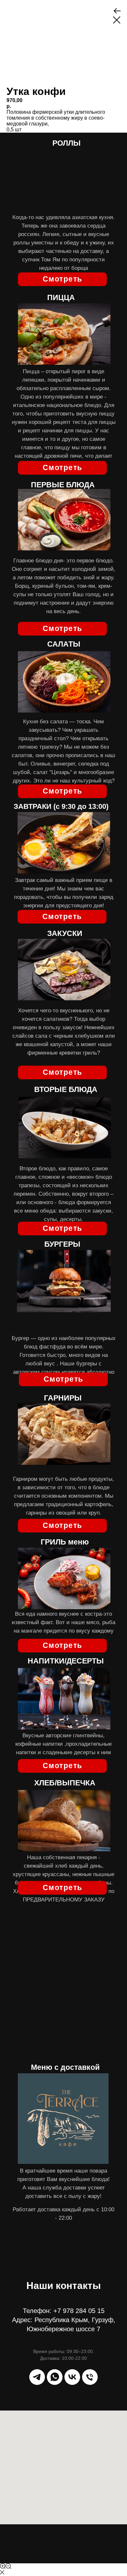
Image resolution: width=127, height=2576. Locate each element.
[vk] (72, 2377)
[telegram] (37, 2377)
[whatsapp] (55, 2377)
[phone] (90, 2377)
